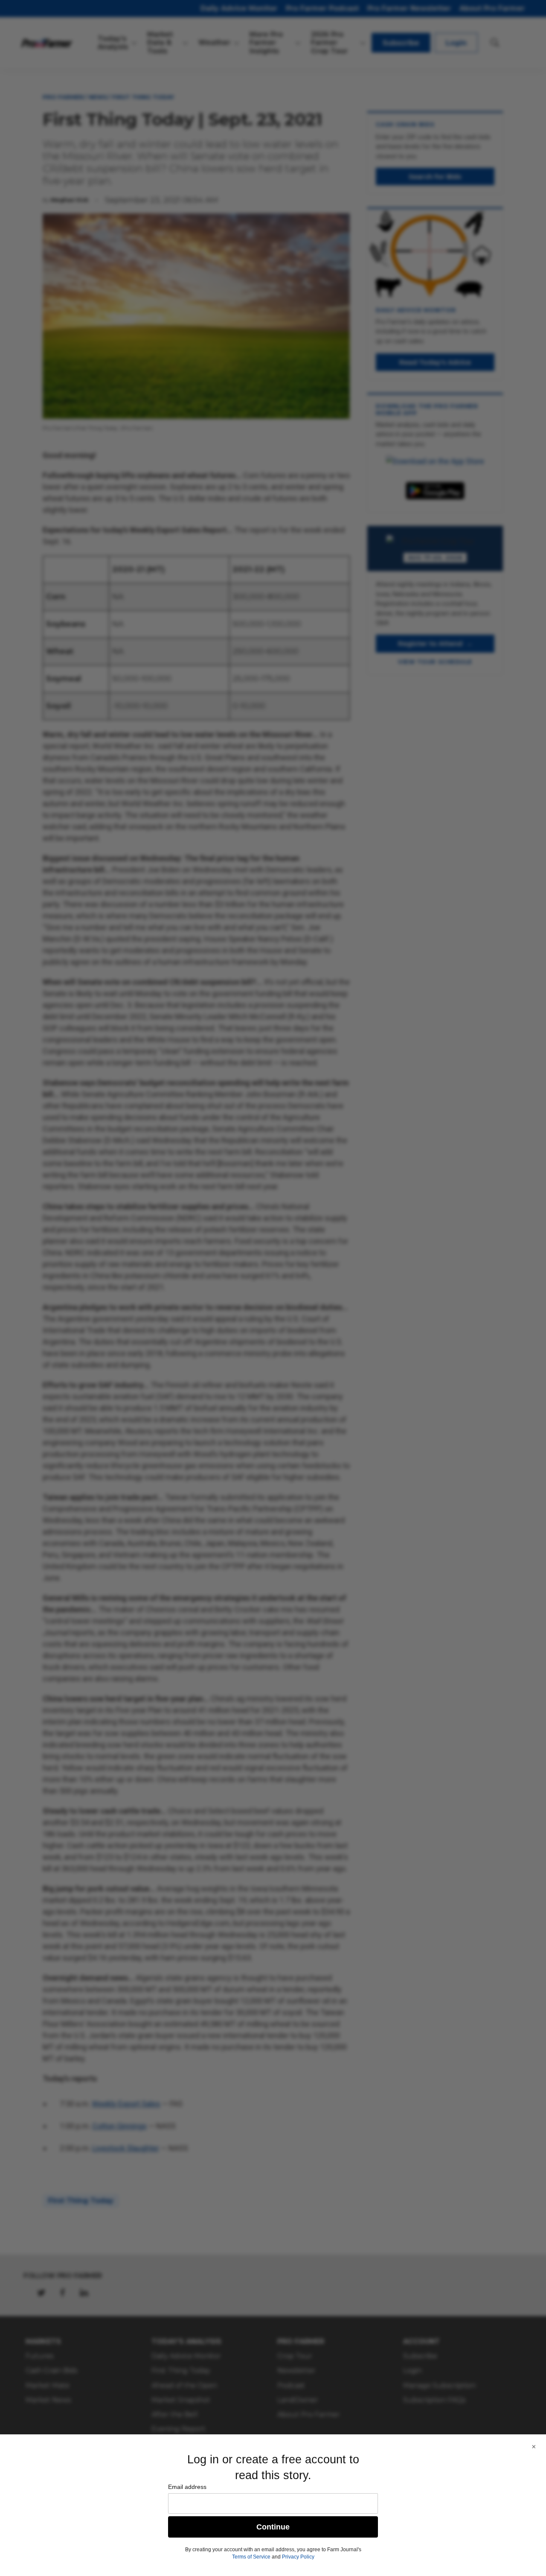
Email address (187, 2487)
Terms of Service (251, 2557)
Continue (273, 2527)
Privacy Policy (298, 2557)
